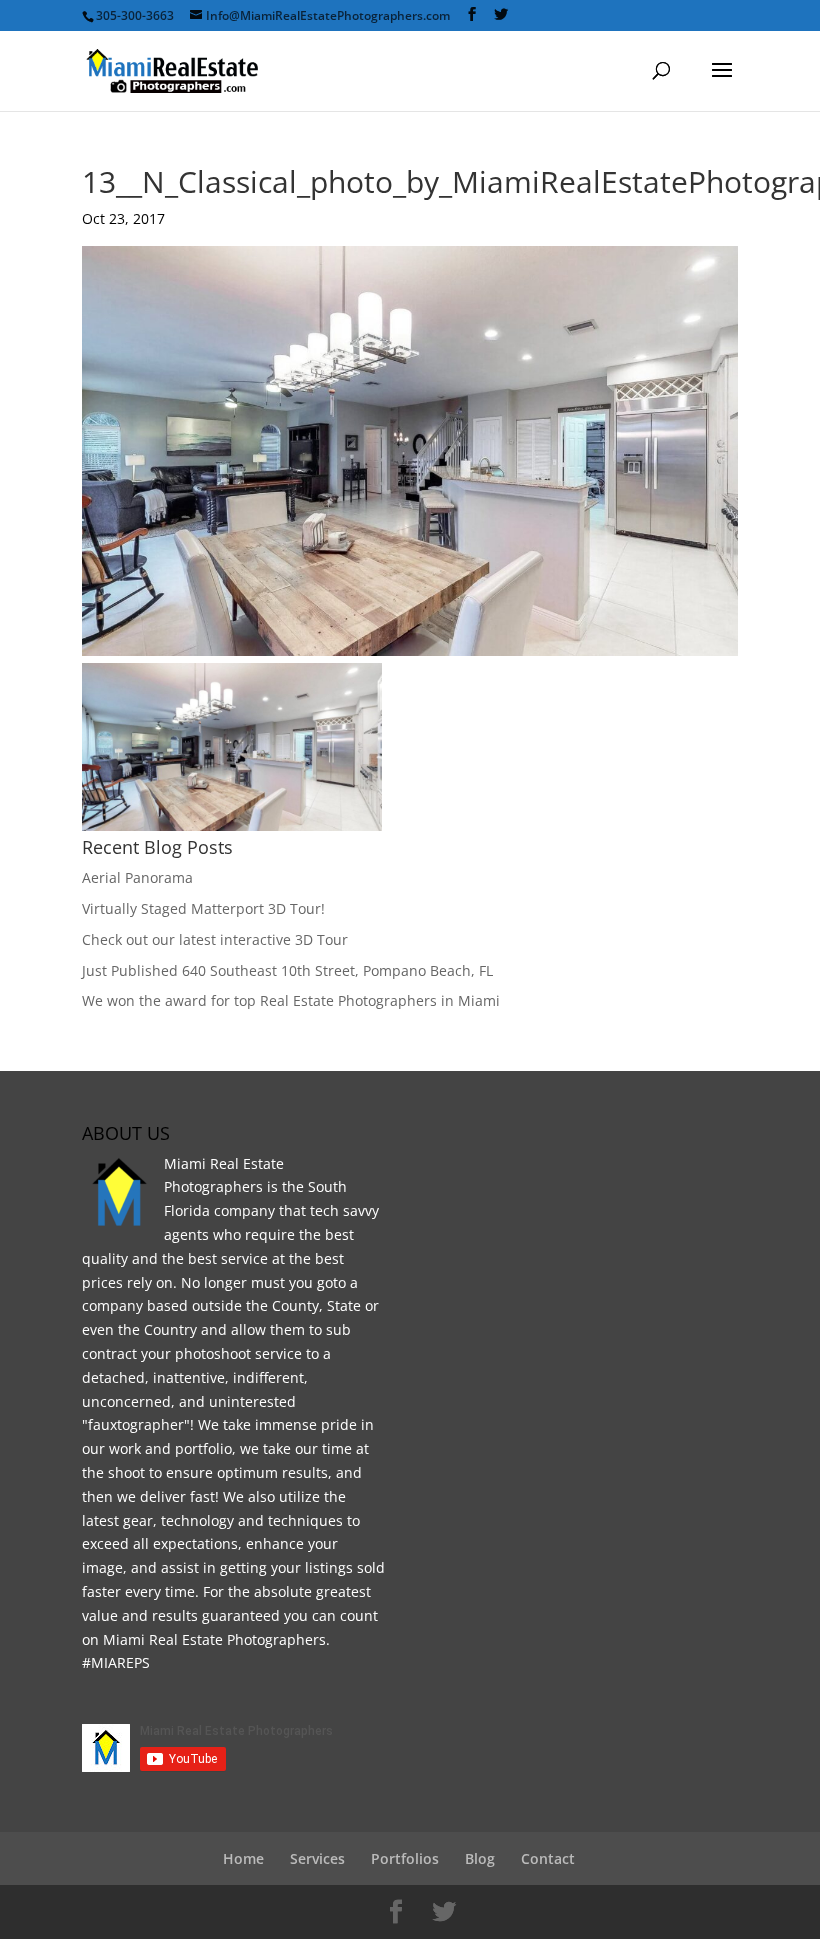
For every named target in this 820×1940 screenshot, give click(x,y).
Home (243, 1858)
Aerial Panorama (137, 877)
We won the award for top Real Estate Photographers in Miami (291, 1000)
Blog (480, 1858)
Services (317, 1858)
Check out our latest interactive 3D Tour (215, 939)
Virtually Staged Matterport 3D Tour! (203, 908)
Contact (548, 1858)
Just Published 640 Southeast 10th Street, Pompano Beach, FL (287, 970)
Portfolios (405, 1858)
